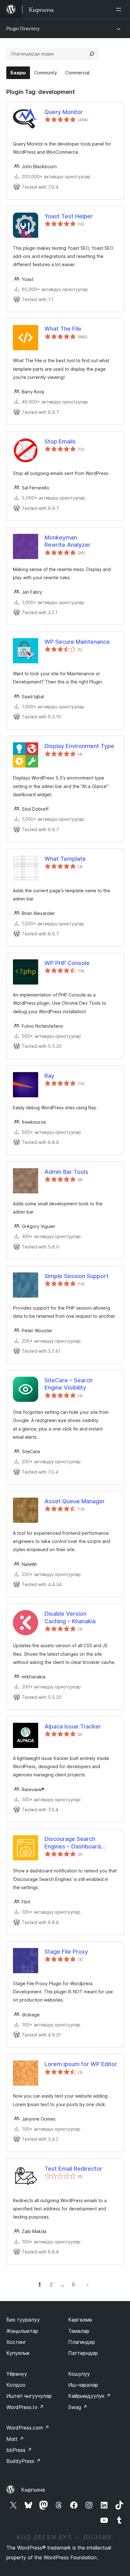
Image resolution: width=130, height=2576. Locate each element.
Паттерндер (83, 2353)
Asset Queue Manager (75, 1501)
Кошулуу (79, 2374)
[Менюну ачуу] (120, 9)
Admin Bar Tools (66, 1172)
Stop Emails (60, 441)
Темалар (79, 2331)
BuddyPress (24, 2461)
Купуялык (18, 2353)
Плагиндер (82, 2342)
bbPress (19, 2450)
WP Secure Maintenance (77, 642)
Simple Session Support (77, 1276)
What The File (63, 329)
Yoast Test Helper (69, 216)
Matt (15, 2439)
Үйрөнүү (17, 2374)
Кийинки (88, 2284)
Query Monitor (64, 112)
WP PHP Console (67, 963)
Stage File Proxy (66, 1952)
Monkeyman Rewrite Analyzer (68, 541)
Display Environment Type (79, 746)
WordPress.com (28, 2428)
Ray (49, 1076)
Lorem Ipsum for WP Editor (81, 2064)
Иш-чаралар (83, 2385)
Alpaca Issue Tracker (73, 1726)
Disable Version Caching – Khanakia (70, 1617)
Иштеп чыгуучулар (29, 2396)
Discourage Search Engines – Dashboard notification (73, 1843)
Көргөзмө (80, 2320)
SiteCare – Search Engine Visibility (68, 1384)
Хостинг (16, 2342)
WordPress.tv (25, 2407)
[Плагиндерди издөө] (92, 54)
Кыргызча (33, 2490)
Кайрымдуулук (89, 2396)
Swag (78, 2407)
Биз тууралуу (23, 2320)
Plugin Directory (23, 29)
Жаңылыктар (22, 2331)
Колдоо (16, 2385)
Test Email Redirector (73, 2169)
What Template (65, 859)
